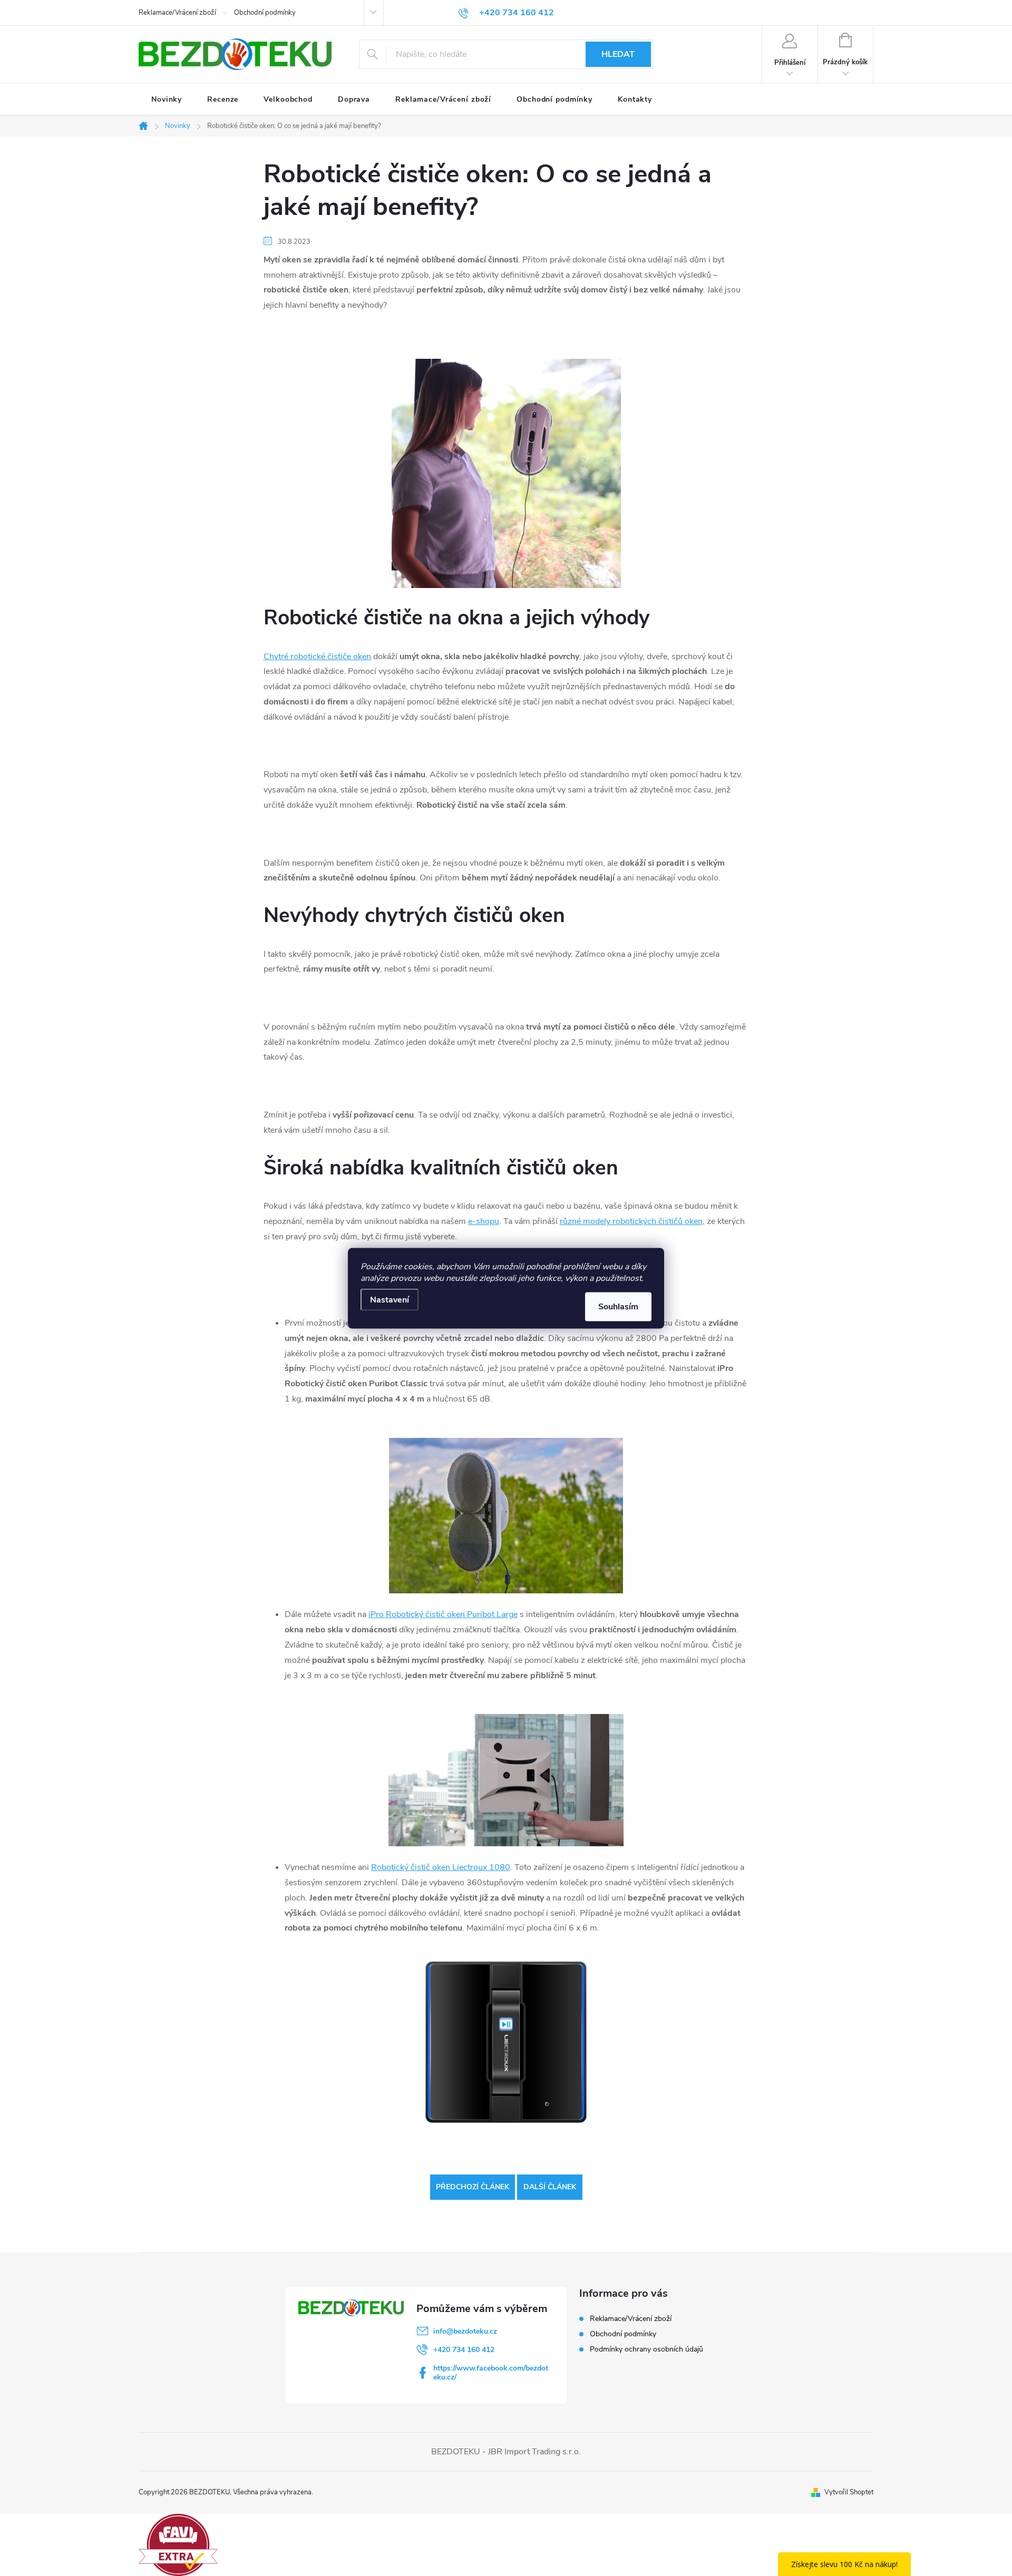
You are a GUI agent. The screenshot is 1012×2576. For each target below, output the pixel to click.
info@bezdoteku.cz (465, 2331)
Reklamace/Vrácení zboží (177, 13)
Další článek (550, 2187)
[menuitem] (167, 100)
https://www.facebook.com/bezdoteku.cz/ (491, 2373)
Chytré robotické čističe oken (317, 657)
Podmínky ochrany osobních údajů (646, 2349)
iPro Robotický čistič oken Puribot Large (443, 1614)
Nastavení (390, 1299)
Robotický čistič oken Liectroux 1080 (441, 1867)
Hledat (618, 54)
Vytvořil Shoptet (849, 2492)
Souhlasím (618, 1306)
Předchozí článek (473, 2187)
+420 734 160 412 (464, 2350)
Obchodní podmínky (265, 13)
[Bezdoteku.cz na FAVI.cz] (178, 2544)
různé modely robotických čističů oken (631, 1221)
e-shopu (484, 1221)
